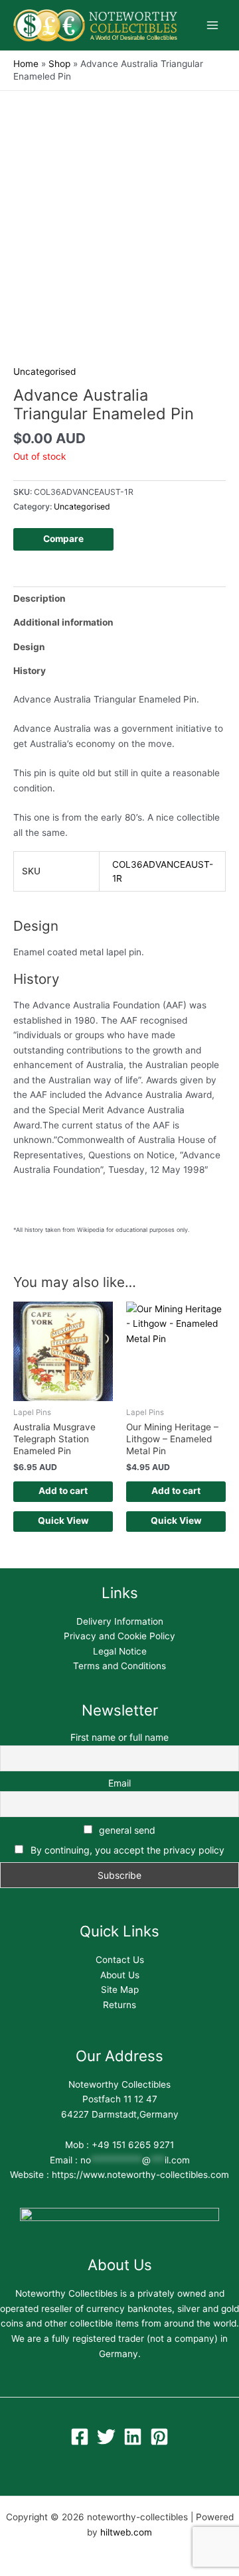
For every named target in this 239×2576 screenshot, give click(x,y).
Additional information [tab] (63, 622)
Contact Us (120, 1960)
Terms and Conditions (119, 1666)
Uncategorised (44, 372)
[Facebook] (80, 2437)
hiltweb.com (126, 2532)
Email (119, 1783)
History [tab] (30, 671)
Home (26, 64)
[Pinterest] (159, 2437)
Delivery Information (120, 1621)
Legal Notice (120, 1651)
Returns (119, 2005)
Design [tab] (29, 647)
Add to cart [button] (63, 1491)
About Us (120, 1975)
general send (126, 1830)
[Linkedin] (133, 2437)
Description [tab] (40, 598)
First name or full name (119, 1737)
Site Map (120, 1990)
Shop (59, 64)
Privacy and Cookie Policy (119, 1636)
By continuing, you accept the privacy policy (127, 1850)
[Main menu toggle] (213, 26)
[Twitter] (106, 2437)
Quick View (63, 1521)
